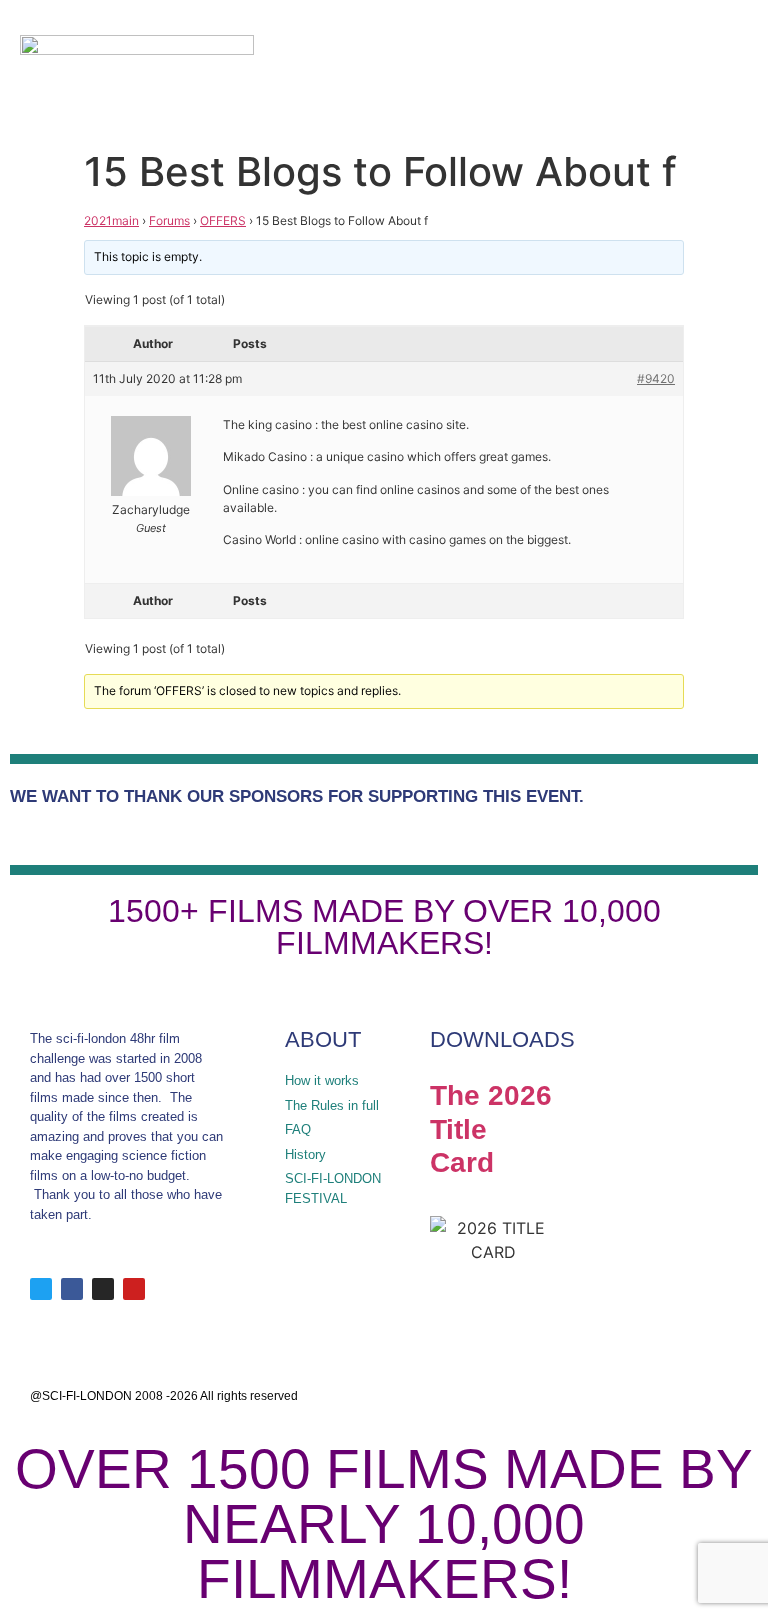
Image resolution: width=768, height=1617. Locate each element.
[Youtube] (134, 1289)
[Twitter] (41, 1289)
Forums (169, 220)
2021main (111, 220)
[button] (688, 70)
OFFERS (223, 220)
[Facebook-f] (72, 1289)
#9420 (656, 378)
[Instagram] (103, 1289)
